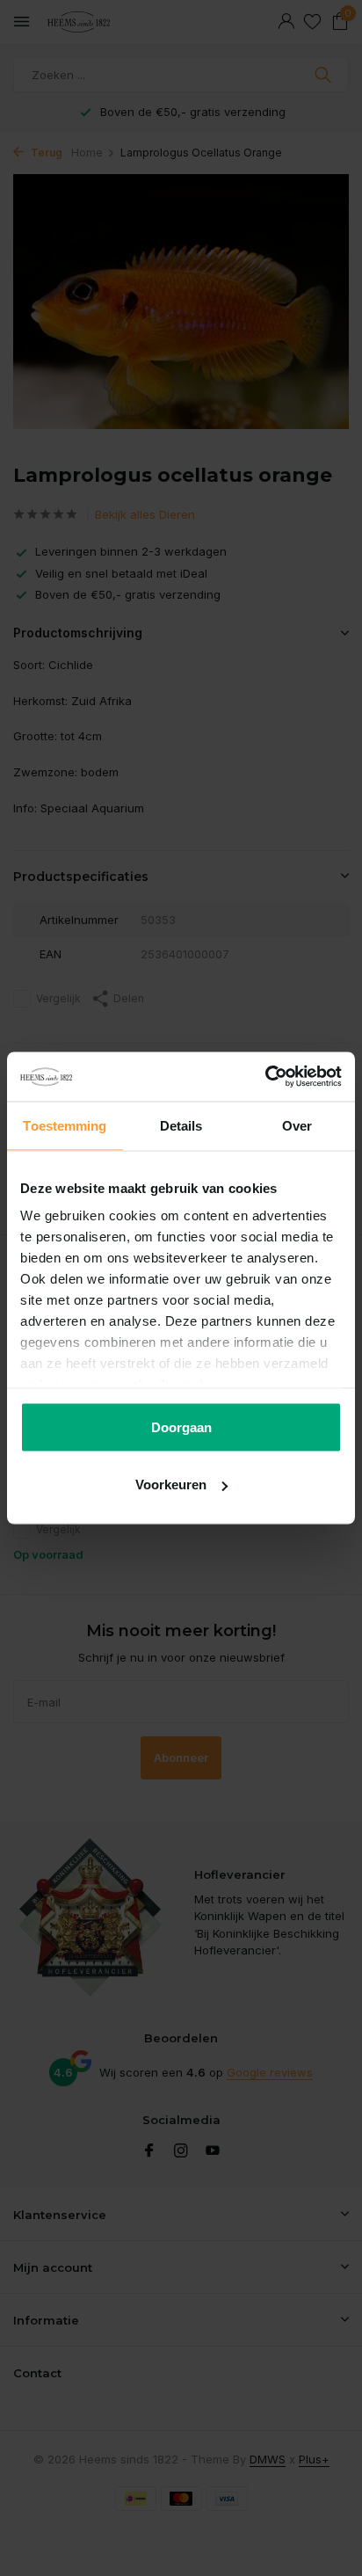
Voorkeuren (171, 1484)
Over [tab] (297, 1125)
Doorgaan (181, 1426)
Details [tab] (181, 1125)
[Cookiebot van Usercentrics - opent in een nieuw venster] (265, 1077)
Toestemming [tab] (65, 1125)
